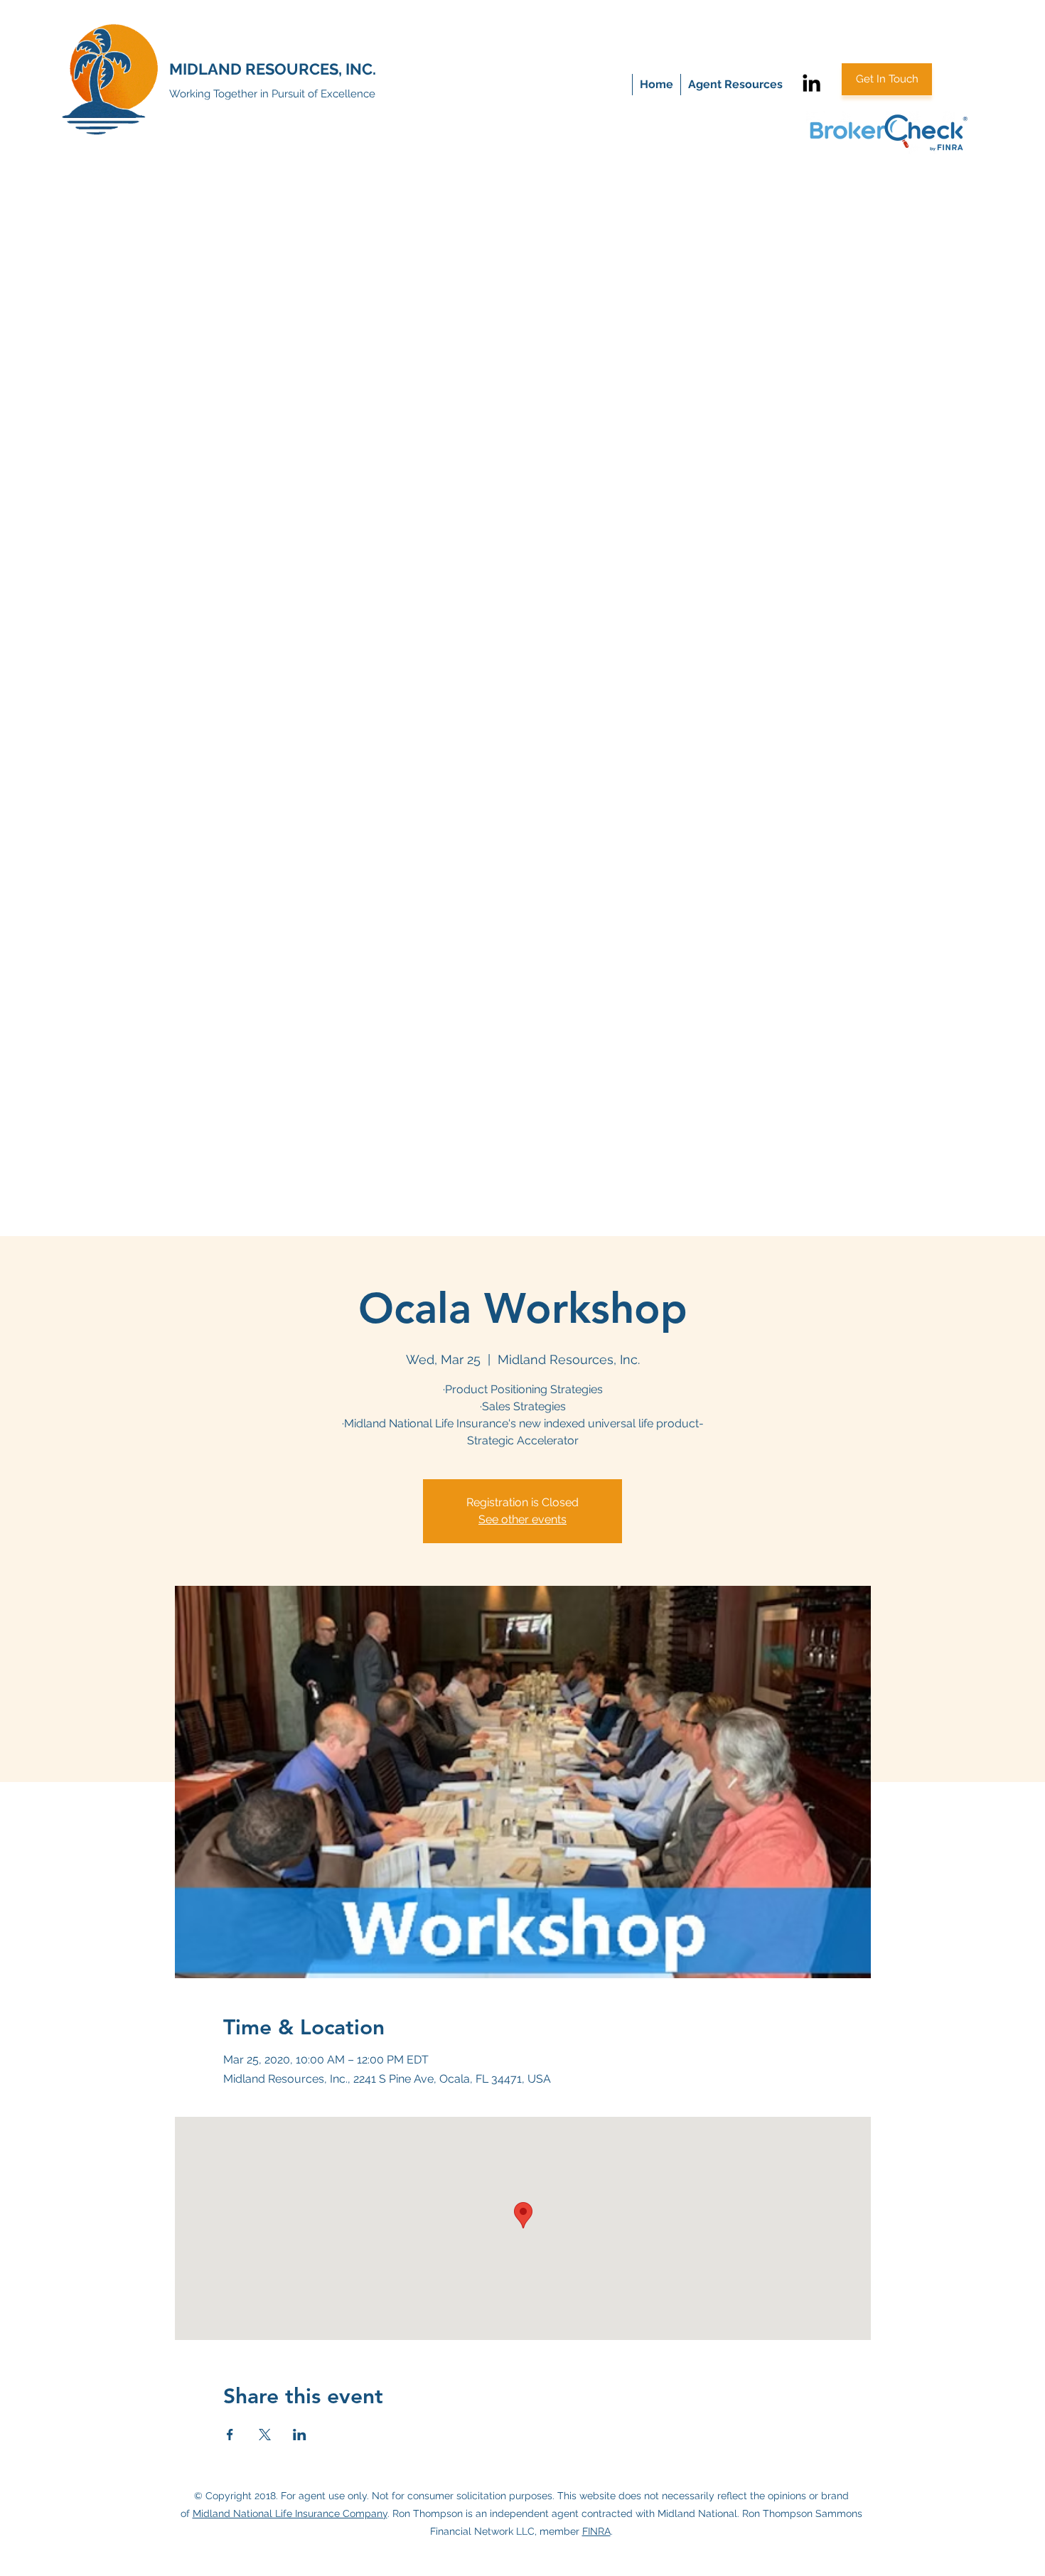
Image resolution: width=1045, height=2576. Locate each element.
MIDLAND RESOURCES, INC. (273, 69)
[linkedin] (811, 83)
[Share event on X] (265, 2435)
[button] (735, 85)
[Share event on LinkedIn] (300, 2435)
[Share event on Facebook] (230, 2435)
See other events (522, 1519)
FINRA (596, 2531)
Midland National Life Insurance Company (290, 2513)
